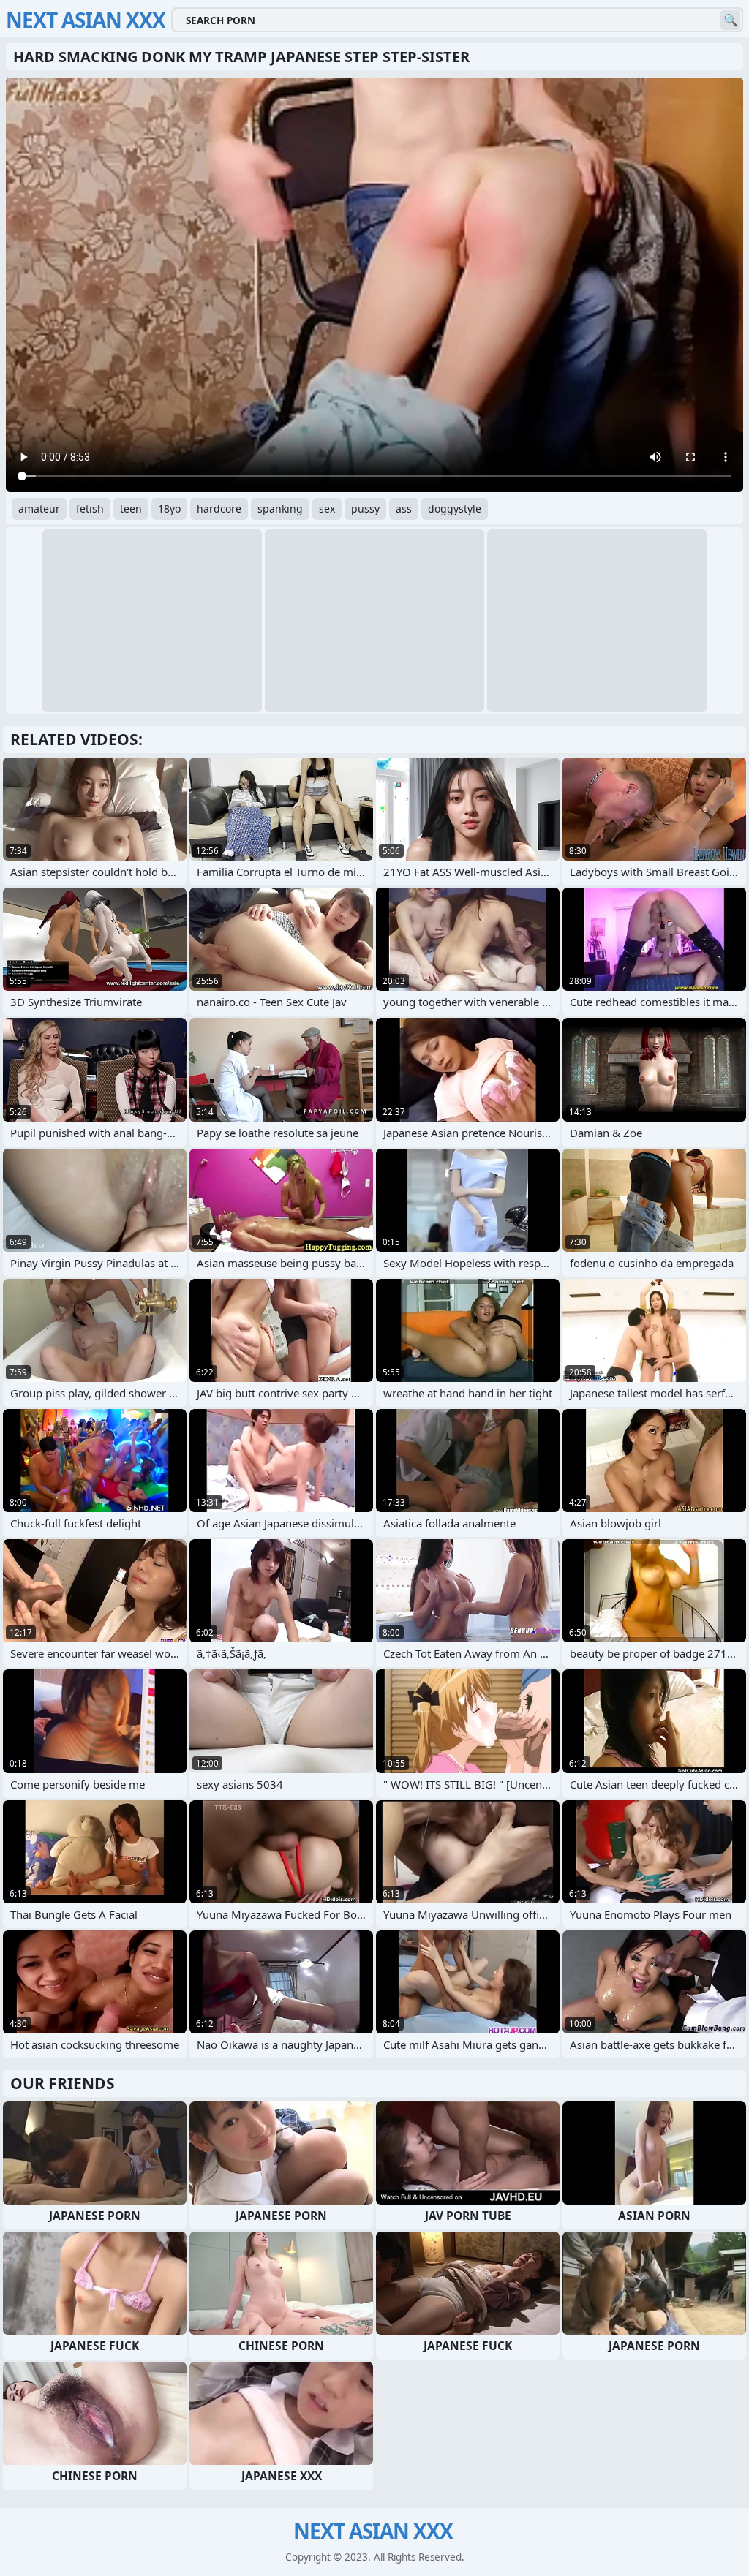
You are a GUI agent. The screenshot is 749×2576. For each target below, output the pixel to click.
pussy (365, 509)
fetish (90, 509)
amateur (39, 509)
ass (404, 509)
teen (131, 509)
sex (327, 509)
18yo (169, 509)
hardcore (219, 509)
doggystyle (455, 509)
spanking (280, 509)
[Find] (730, 20)
